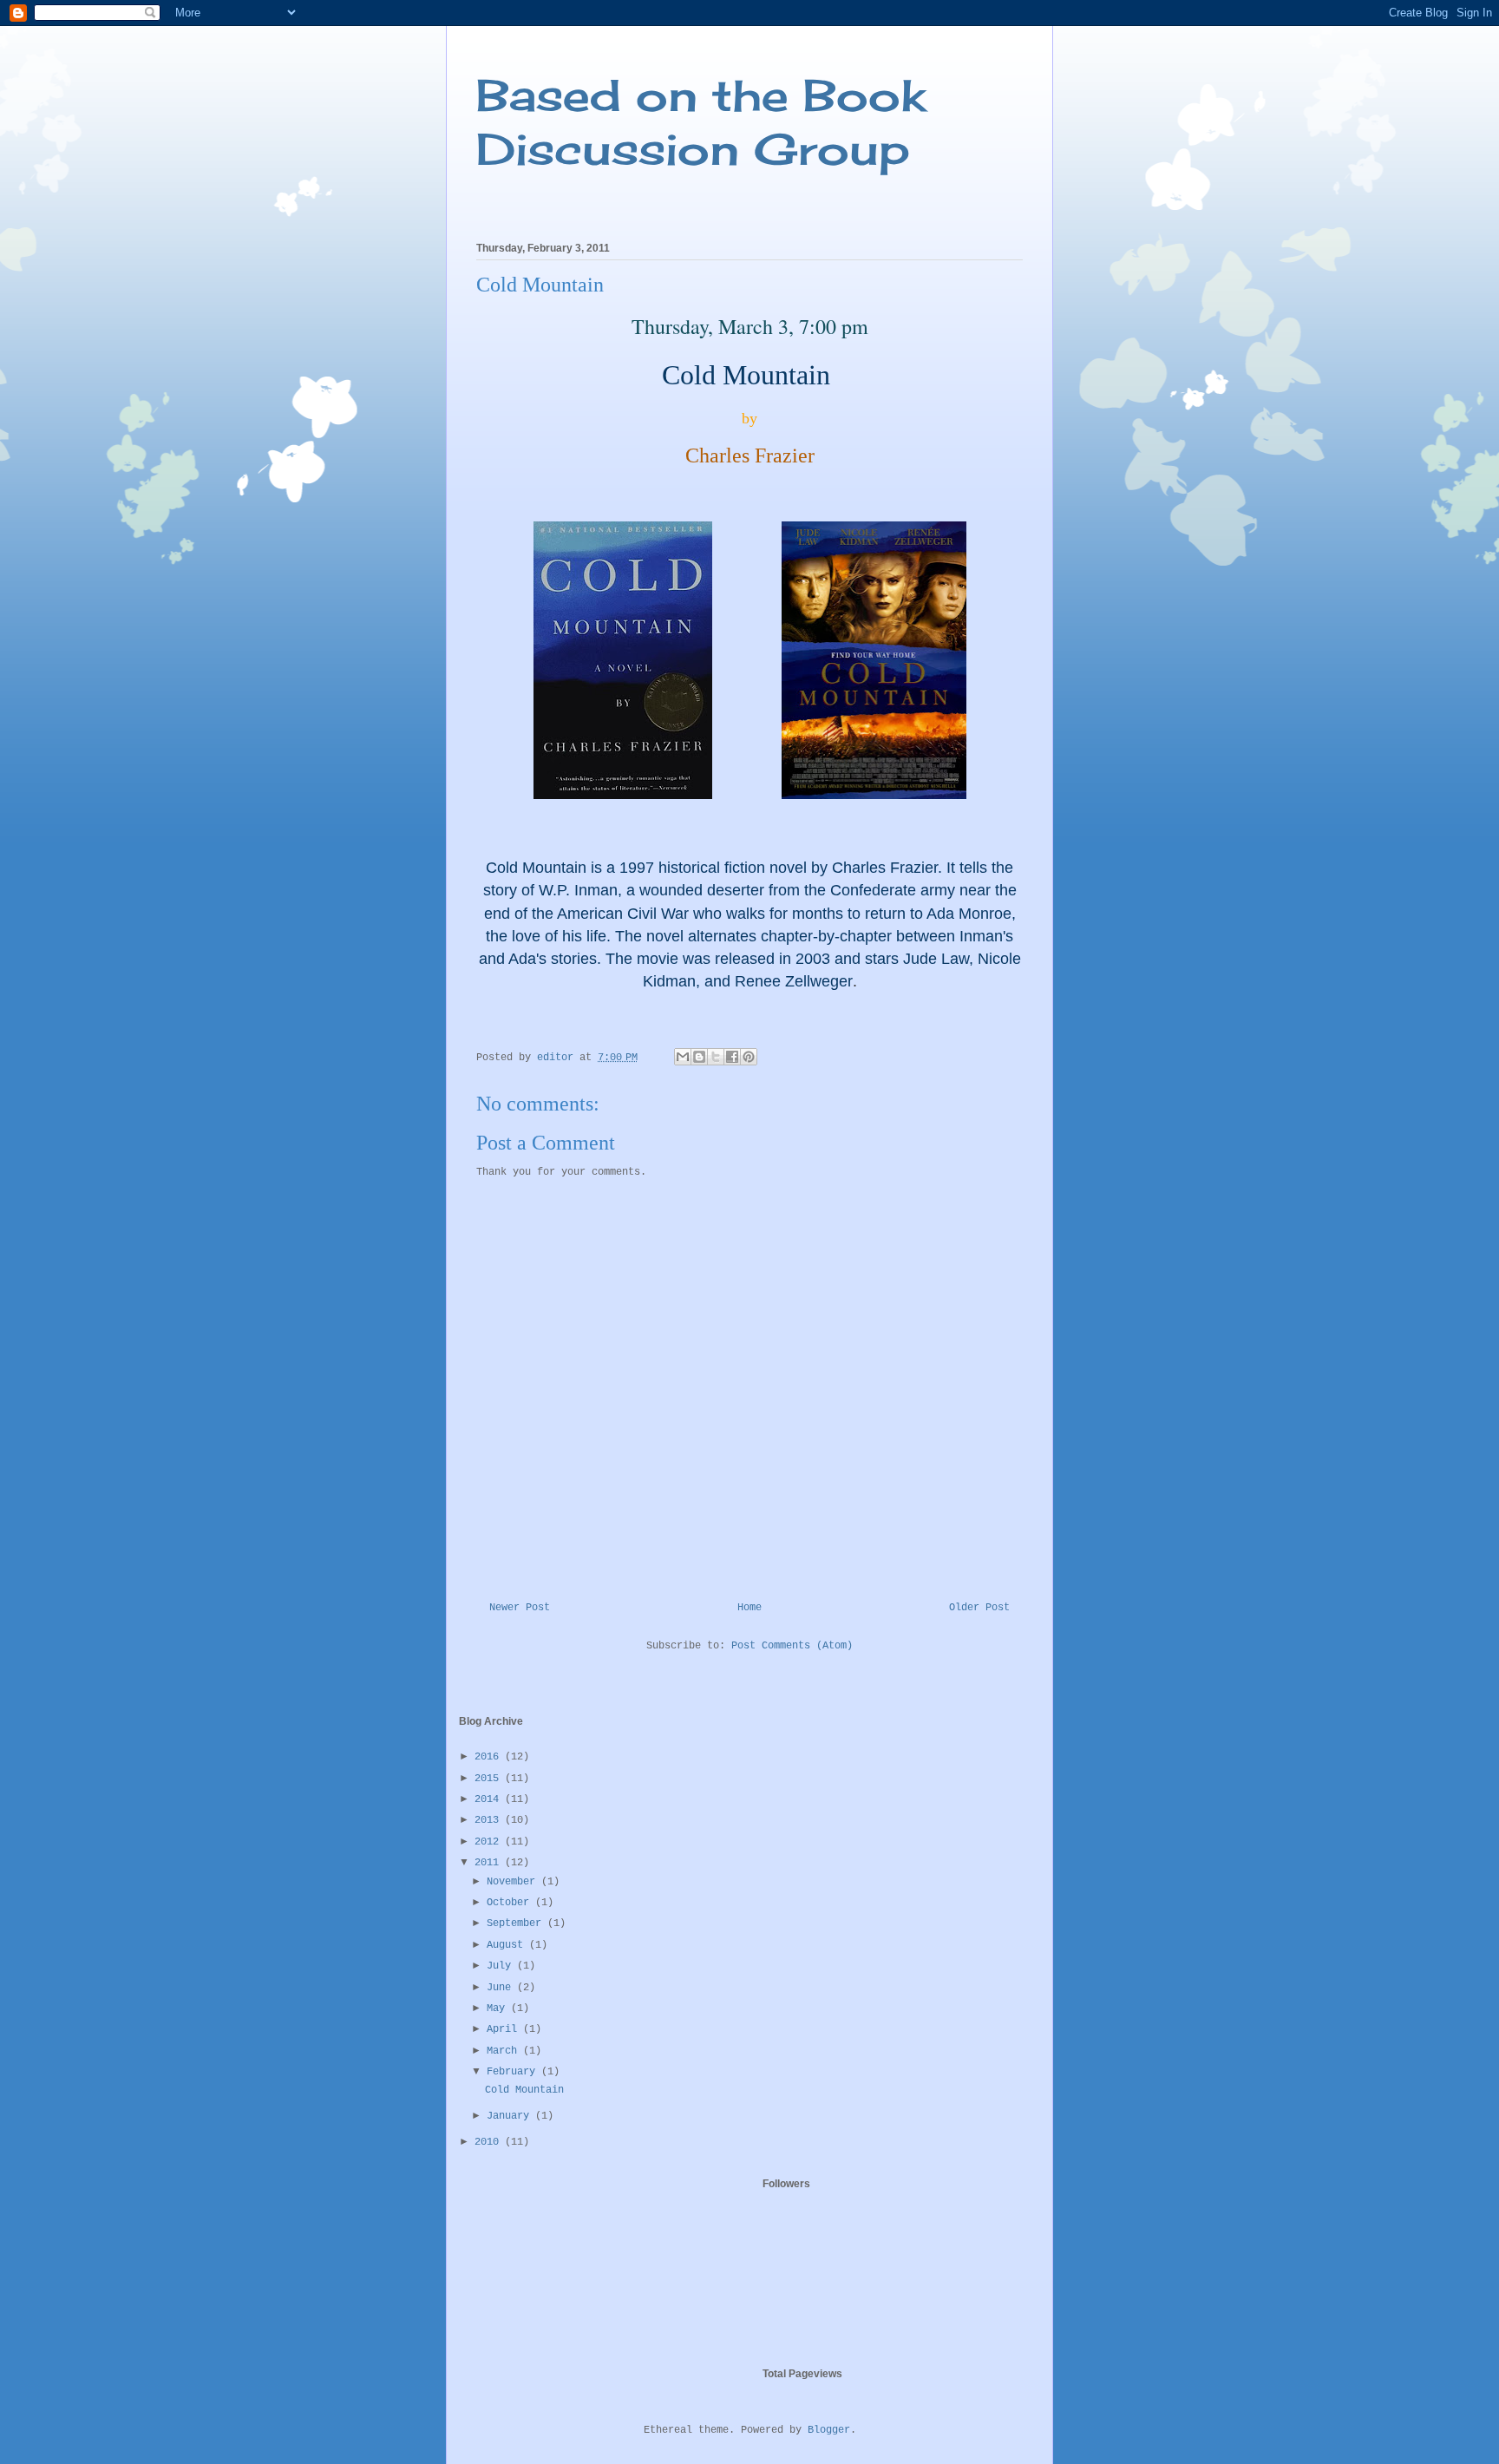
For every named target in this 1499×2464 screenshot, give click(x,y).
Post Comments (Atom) (792, 1646)
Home (749, 1608)
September (517, 1923)
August (508, 1945)
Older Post (979, 1608)
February (514, 2072)
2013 (490, 1820)
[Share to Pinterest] (749, 1057)
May (499, 2009)
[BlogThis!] (699, 1057)
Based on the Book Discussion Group (701, 122)
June (502, 1988)
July (502, 1966)
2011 (490, 1863)
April (505, 2029)
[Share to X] (716, 1057)
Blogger (829, 2430)
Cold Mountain (524, 2090)
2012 (490, 1842)
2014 (490, 1799)
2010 (490, 2142)
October (511, 1903)
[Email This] (683, 1057)
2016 (490, 1757)
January (511, 2116)
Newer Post (520, 1608)
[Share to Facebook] (732, 1057)
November (514, 1882)
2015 (490, 1779)
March (505, 2051)
